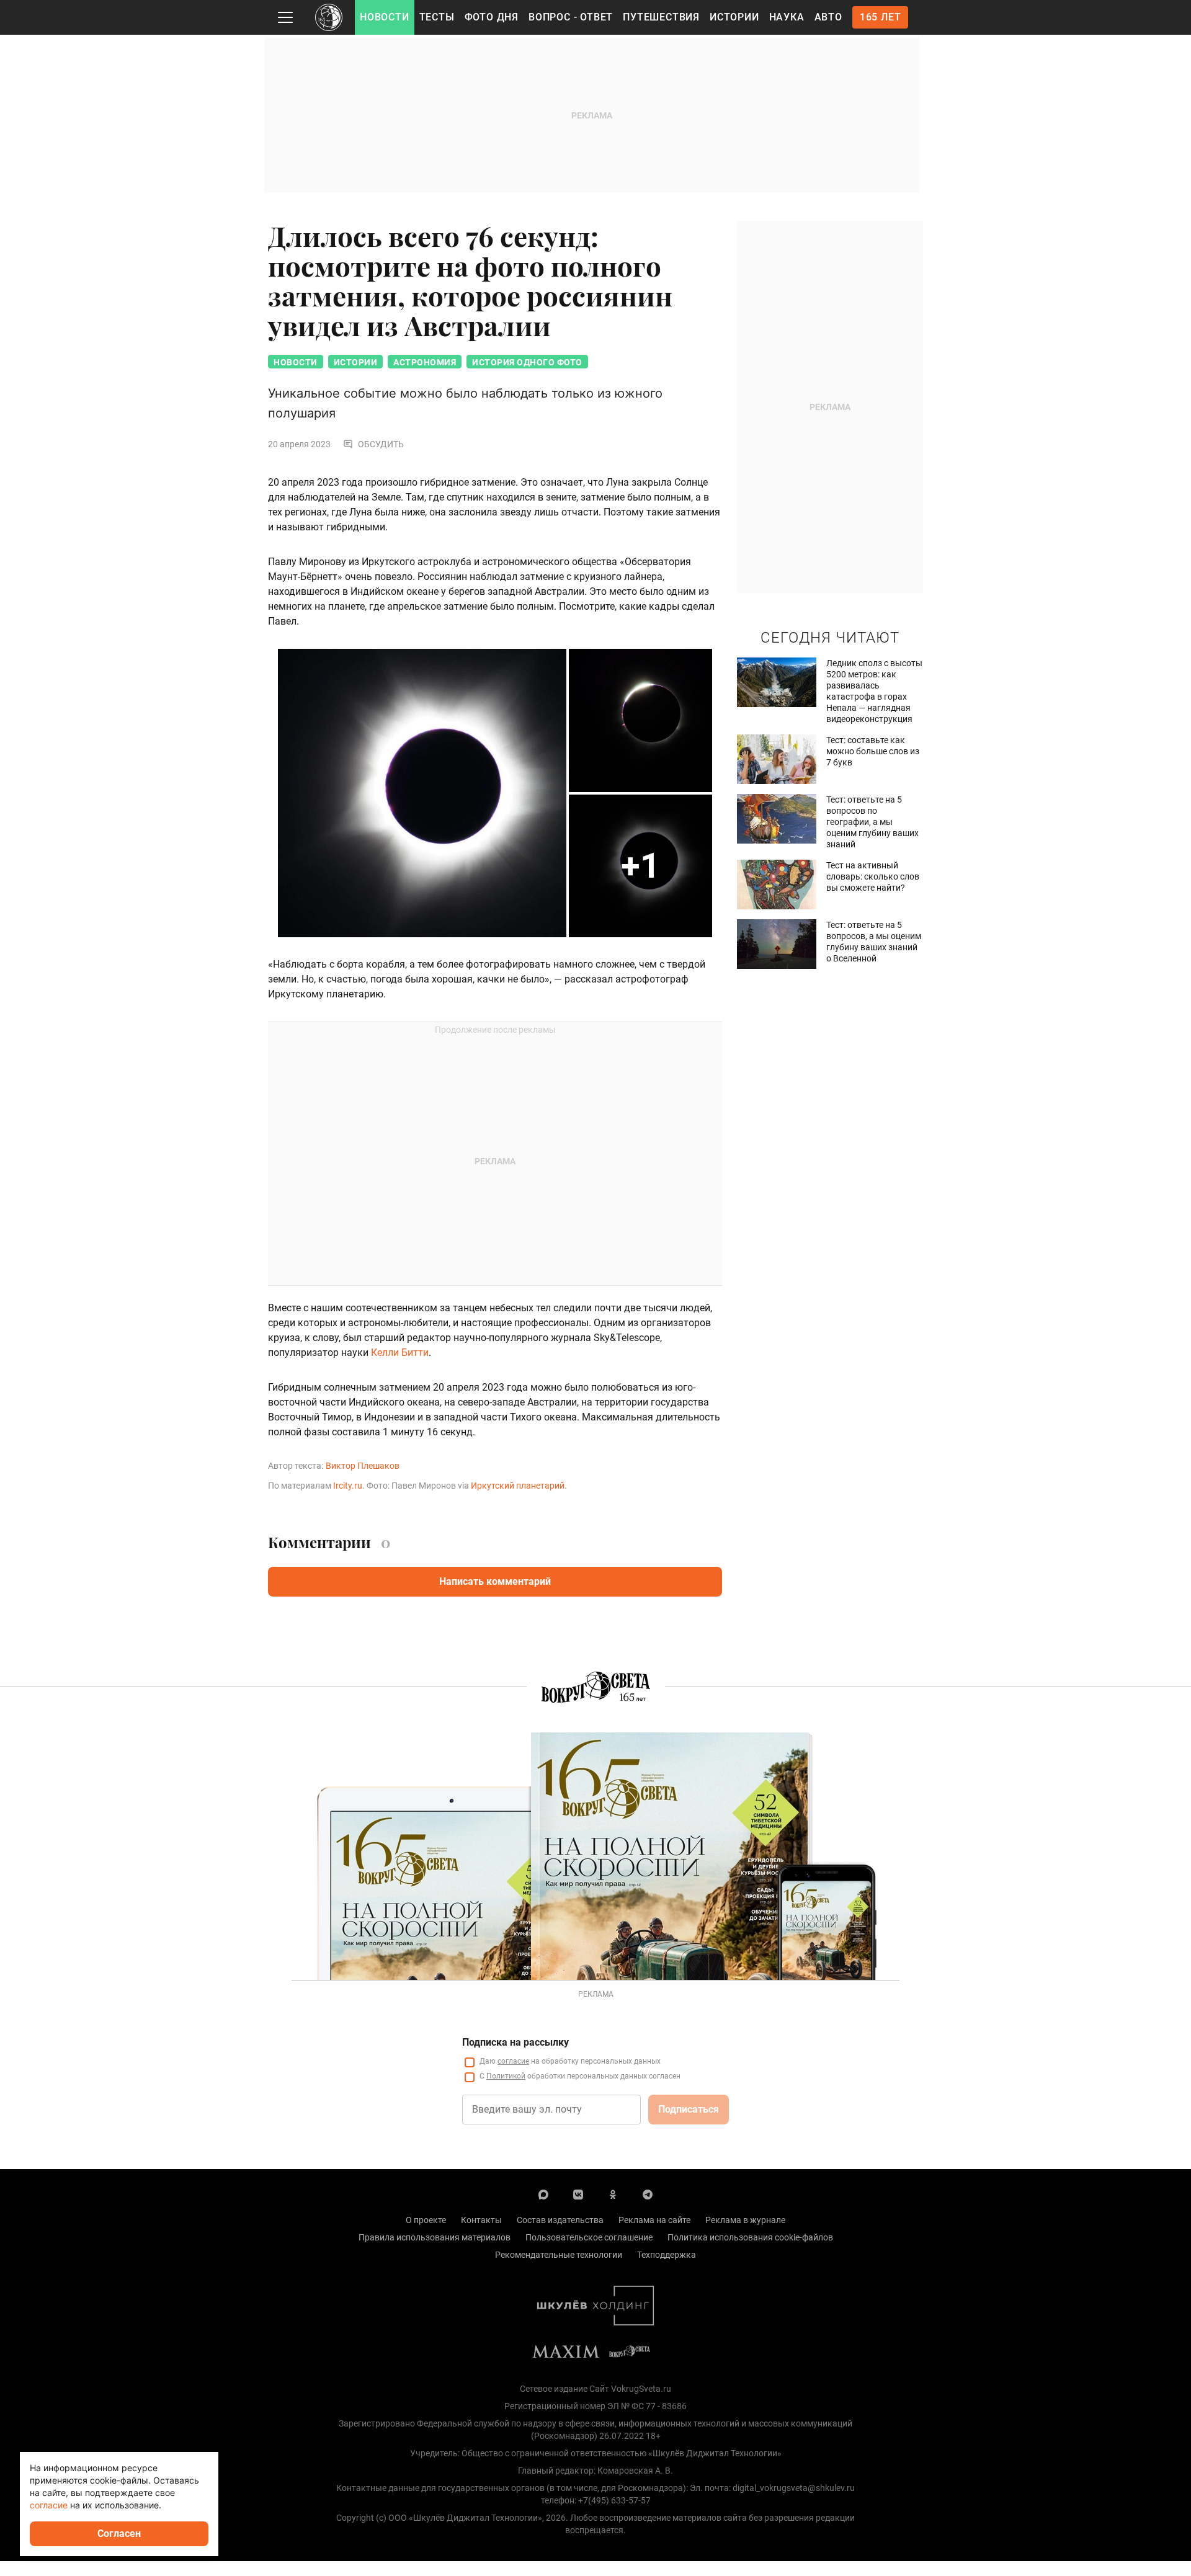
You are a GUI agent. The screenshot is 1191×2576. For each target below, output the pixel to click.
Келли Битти (400, 1353)
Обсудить (381, 444)
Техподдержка (667, 2255)
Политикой (506, 2076)
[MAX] (543, 2194)
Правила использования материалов (435, 2237)
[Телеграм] (648, 2194)
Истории (734, 17)
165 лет (881, 17)
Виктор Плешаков (363, 1466)
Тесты (437, 17)
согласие (513, 2061)
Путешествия (661, 17)
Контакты (481, 2220)
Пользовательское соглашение (589, 2237)
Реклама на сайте (654, 2220)
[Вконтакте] (578, 2194)
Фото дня (492, 17)
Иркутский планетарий (518, 1486)
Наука (787, 17)
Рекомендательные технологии (559, 2255)
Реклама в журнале (745, 2220)
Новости (385, 17)
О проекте (426, 2220)
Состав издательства (560, 2220)
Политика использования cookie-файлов (750, 2237)
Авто (828, 17)
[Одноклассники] (613, 2194)
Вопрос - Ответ (571, 17)
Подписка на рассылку (515, 2042)
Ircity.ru (348, 1486)
